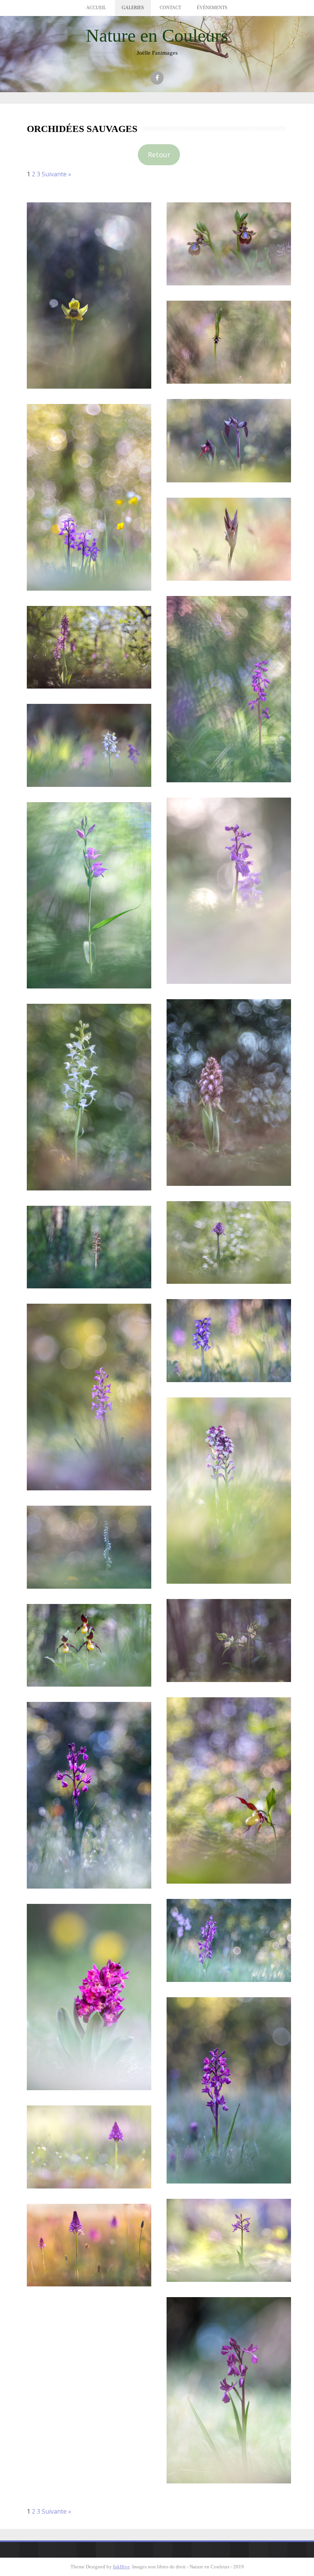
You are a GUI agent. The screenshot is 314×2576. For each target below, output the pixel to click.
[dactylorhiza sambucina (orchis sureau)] (89, 1997)
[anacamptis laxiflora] (229, 1940)
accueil (96, 8)
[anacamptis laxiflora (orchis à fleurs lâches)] (229, 2090)
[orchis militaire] (229, 2240)
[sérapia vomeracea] (229, 539)
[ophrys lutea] (89, 296)
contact (170, 8)
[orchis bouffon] (89, 497)
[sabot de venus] (89, 1645)
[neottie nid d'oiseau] (89, 1247)
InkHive (121, 2567)
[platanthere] (89, 1097)
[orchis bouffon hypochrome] (89, 745)
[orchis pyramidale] (89, 2147)
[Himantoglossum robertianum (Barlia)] (229, 1092)
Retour (159, 155)
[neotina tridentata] (229, 1243)
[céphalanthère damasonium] (229, 1641)
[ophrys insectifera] (229, 342)
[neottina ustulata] (229, 1491)
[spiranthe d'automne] (89, 1547)
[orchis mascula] (229, 689)
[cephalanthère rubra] (89, 895)
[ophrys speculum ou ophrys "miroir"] (229, 244)
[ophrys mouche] (89, 1397)
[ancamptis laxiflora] (89, 1795)
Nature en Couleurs (157, 35)
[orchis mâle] (89, 647)
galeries (133, 8)
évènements (212, 8)
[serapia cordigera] (229, 441)
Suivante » (56, 174)
